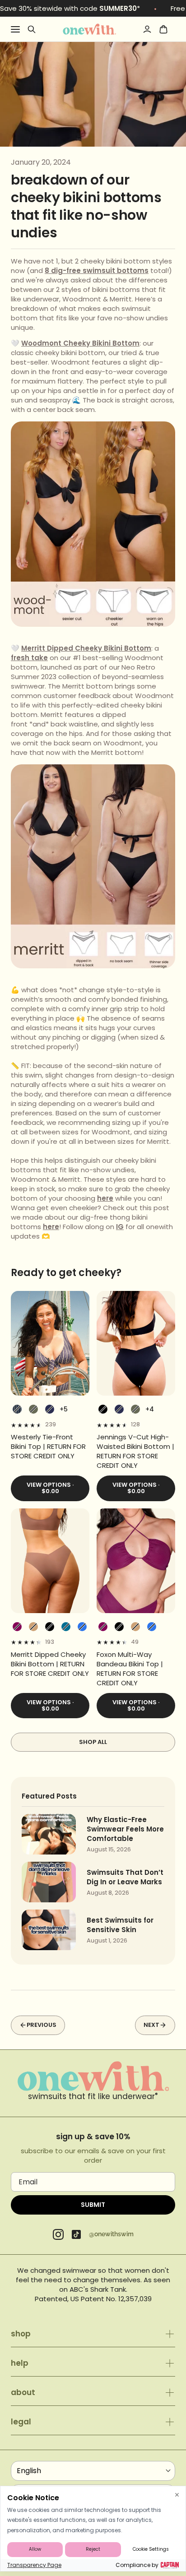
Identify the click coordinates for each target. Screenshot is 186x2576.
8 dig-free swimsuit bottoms (97, 271)
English (29, 2471)
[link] (50, 1446)
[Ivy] (33, 1409)
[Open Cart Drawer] (163, 29)
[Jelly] (82, 1627)
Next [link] (151, 2025)
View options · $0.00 (50, 1488)
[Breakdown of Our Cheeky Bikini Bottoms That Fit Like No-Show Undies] (89, 29)
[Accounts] (147, 29)
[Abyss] (103, 1409)
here (105, 1198)
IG (120, 1227)
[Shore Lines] (17, 1409)
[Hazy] (17, 1627)
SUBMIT (93, 2205)
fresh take (29, 658)
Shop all (93, 1742)
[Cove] (33, 1627)
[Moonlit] (66, 1627)
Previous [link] (42, 2025)
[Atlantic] (50, 1409)
